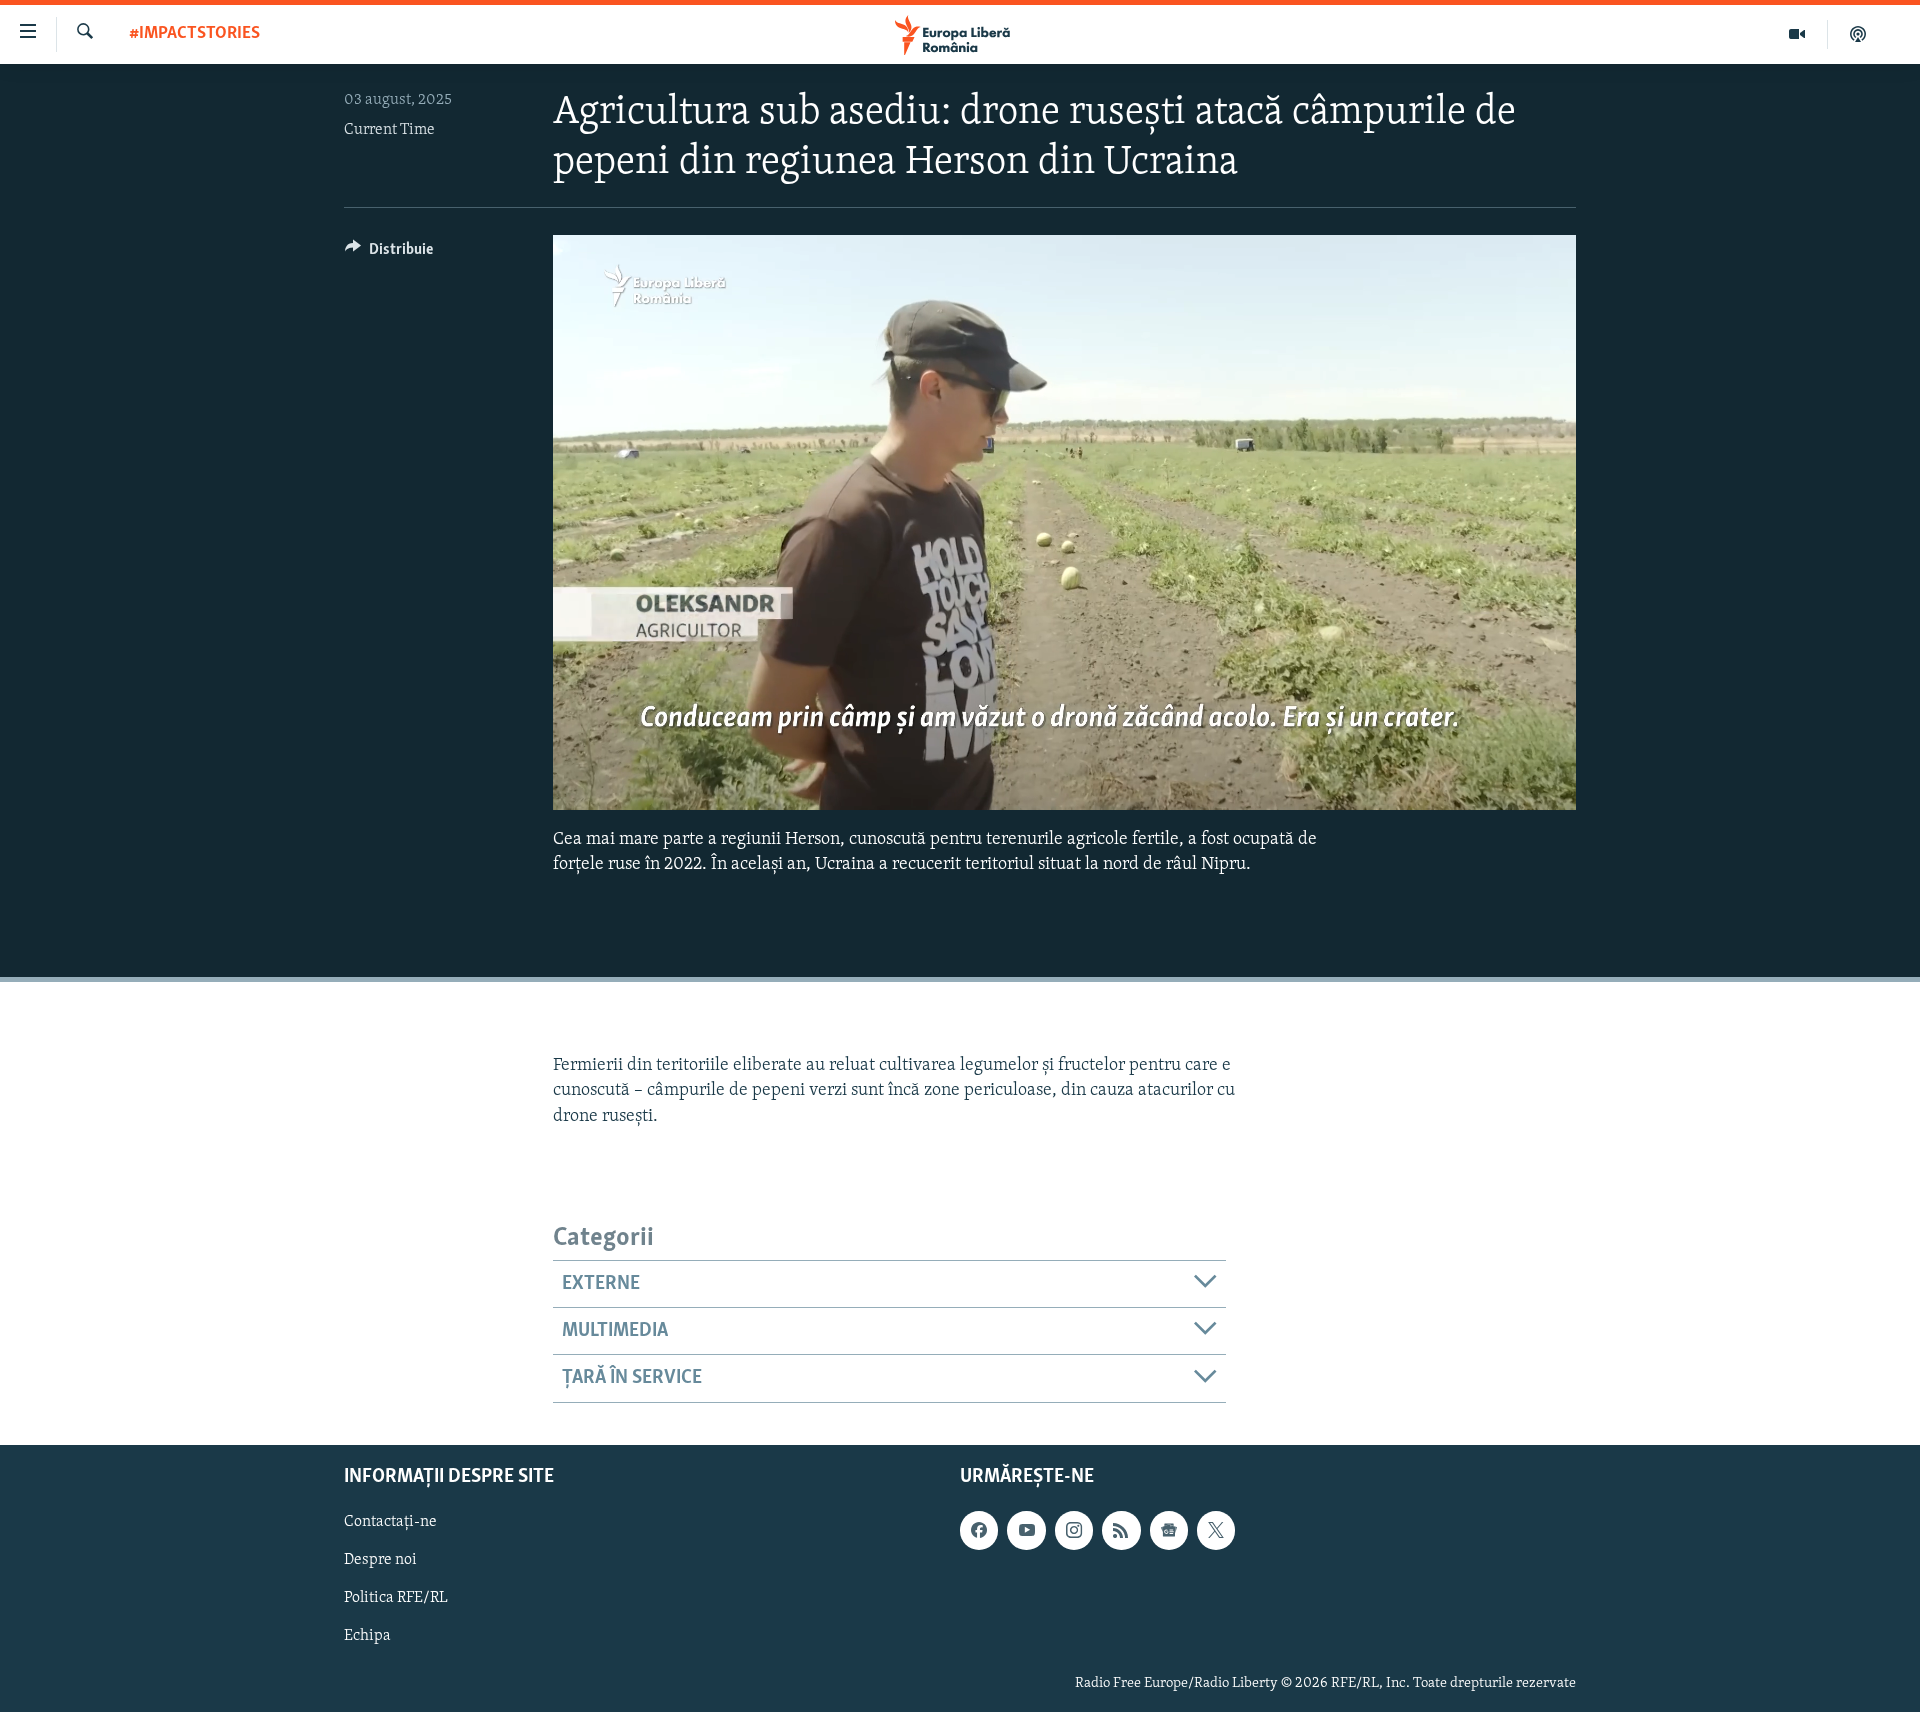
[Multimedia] (1797, 34)
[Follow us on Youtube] (1026, 1530)
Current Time (389, 130)
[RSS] (1121, 1530)
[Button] (389, 254)
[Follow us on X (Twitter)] (1216, 1530)
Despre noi (380, 1560)
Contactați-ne (390, 1522)
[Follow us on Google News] (1169, 1530)
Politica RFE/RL (396, 1598)
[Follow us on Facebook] (979, 1530)
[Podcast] (1858, 34)
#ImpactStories (194, 34)
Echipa (367, 1636)
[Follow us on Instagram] (1074, 1530)
